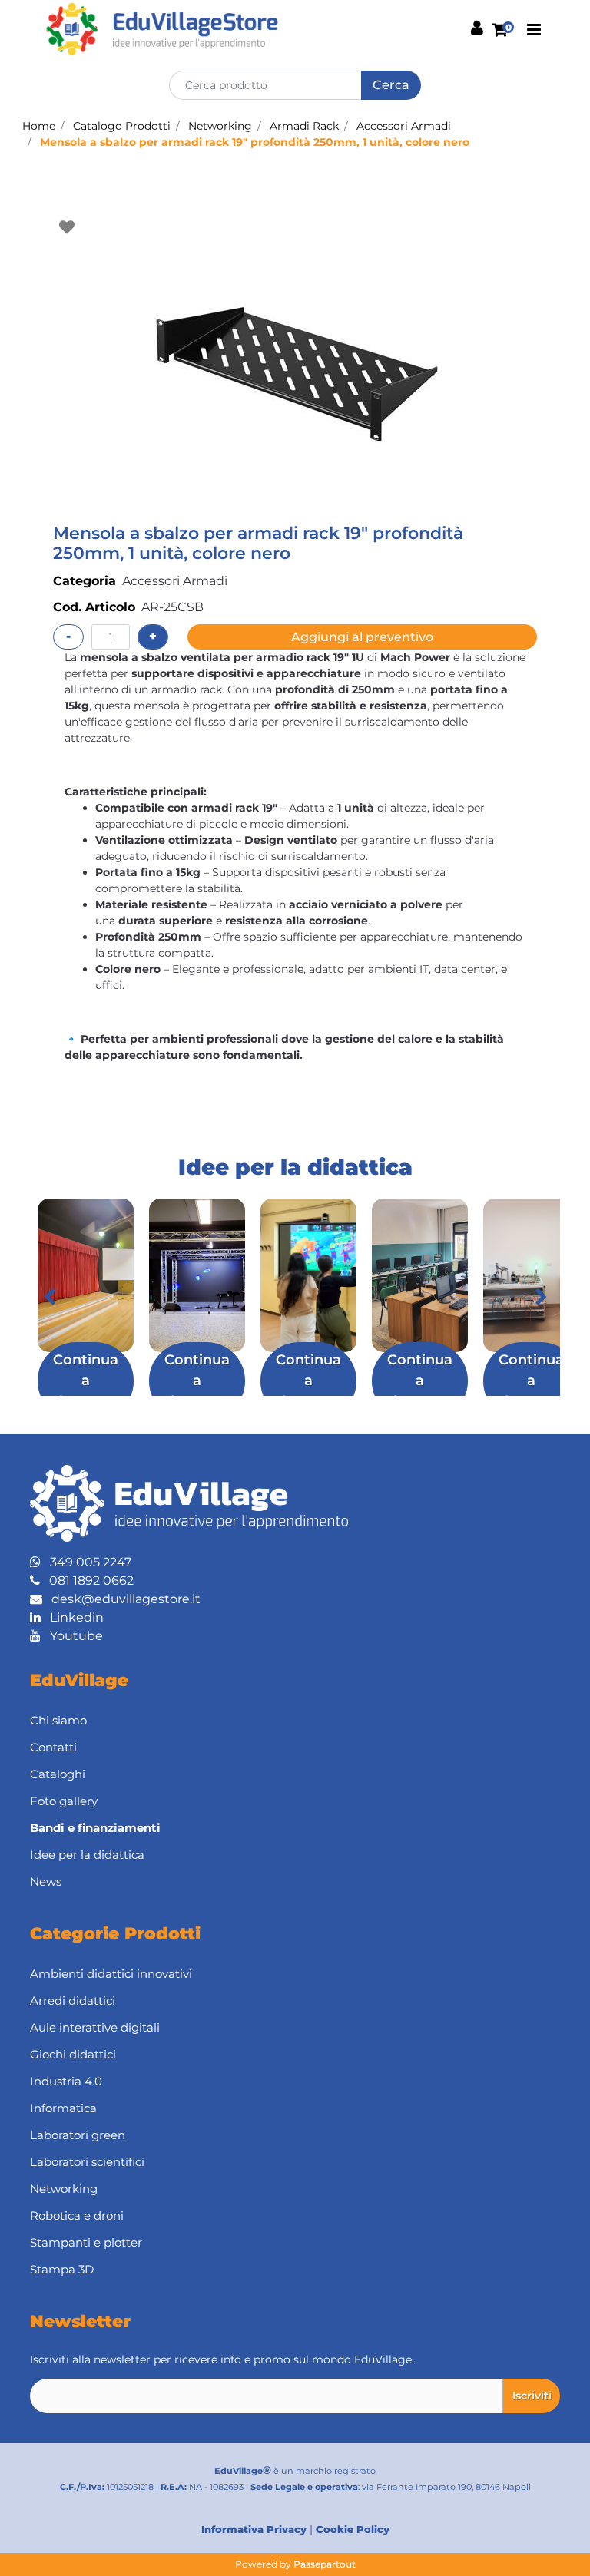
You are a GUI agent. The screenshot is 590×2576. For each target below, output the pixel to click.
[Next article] (541, 1297)
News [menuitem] (46, 1882)
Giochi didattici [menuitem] (73, 2054)
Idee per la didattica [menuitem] (87, 1855)
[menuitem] (295, 1829)
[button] (391, 85)
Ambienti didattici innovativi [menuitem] (111, 1974)
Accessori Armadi (404, 126)
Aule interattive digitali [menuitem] (95, 2027)
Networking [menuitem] (64, 2189)
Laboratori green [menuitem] (78, 2135)
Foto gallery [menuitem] (64, 1801)
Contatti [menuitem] (53, 1747)
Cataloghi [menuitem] (58, 1774)
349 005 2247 (86, 1562)
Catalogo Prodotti (122, 126)
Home (39, 126)
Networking (220, 126)
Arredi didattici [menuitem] (73, 2001)
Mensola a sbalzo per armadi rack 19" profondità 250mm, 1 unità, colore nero (255, 142)
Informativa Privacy (254, 2529)
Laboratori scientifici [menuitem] (87, 2162)
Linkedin (72, 1617)
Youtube (72, 1636)
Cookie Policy (353, 2529)
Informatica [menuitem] (63, 2108)
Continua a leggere (86, 1381)
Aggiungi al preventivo (362, 637)
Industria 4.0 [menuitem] (66, 2081)
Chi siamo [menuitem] (58, 1720)
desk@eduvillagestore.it (121, 1599)
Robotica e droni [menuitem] (77, 2216)
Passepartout (325, 2564)
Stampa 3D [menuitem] (62, 2269)
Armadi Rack (304, 126)
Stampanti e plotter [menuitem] (86, 2242)
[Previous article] (49, 1297)
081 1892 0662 (87, 1581)
